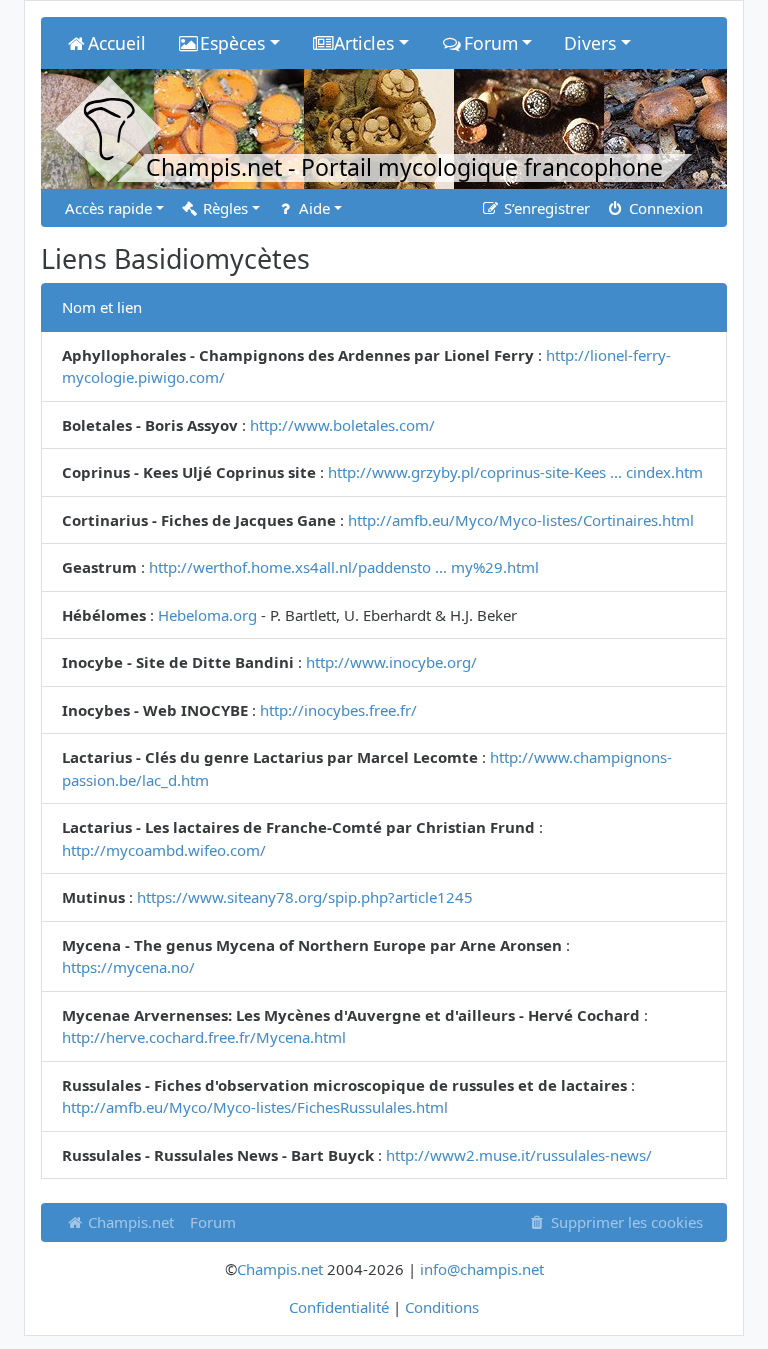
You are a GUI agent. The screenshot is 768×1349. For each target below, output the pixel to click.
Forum (213, 1222)
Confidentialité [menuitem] (339, 1307)
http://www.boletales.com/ (342, 425)
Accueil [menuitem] (117, 43)
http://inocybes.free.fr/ (338, 710)
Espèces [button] (232, 43)
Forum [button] (491, 43)
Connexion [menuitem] (664, 208)
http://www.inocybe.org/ (391, 662)
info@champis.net (482, 1269)
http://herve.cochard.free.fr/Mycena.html (204, 1037)
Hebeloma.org (207, 615)
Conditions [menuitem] (442, 1307)
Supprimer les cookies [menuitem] (625, 1222)
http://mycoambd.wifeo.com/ (164, 850)
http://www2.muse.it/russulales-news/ (519, 1155)
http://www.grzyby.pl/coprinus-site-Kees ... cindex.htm (515, 472)
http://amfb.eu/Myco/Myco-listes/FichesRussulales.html (255, 1107)
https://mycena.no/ (128, 967)
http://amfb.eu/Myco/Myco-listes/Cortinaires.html (521, 520)
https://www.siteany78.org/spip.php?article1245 (305, 897)
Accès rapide (108, 208)
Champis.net (129, 1222)
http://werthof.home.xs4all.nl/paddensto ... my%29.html (344, 567)
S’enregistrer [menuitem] (545, 208)
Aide (312, 208)
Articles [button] (364, 43)
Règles (223, 208)
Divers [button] (590, 43)
